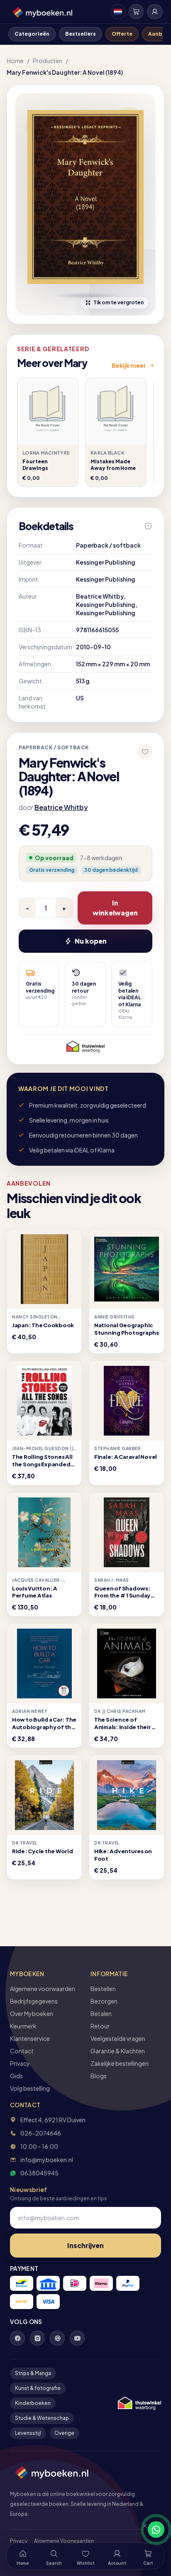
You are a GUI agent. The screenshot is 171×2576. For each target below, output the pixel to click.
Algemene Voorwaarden (64, 2541)
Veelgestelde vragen (118, 2038)
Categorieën (32, 34)
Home (15, 61)
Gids (16, 2076)
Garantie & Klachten (118, 2051)
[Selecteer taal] (118, 12)
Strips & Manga (33, 2373)
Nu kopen (91, 941)
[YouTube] (77, 2338)
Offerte (122, 34)
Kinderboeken (33, 2403)
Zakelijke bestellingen (120, 2063)
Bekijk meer (129, 365)
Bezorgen (104, 2001)
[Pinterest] (57, 2338)
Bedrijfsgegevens (34, 2001)
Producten (48, 61)
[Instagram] (37, 2338)
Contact (22, 2051)
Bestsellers (81, 34)
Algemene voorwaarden (43, 1989)
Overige (64, 2433)
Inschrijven (85, 2245)
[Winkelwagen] (136, 12)
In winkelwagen (115, 908)
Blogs (99, 2076)
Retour (100, 2026)
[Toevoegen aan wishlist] (145, 752)
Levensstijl (28, 2433)
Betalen (101, 2013)
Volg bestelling (30, 2088)
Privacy (20, 2063)
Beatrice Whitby (61, 807)
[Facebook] (17, 2338)
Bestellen (103, 1989)
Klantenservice (30, 2038)
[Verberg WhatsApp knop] (141, 2530)
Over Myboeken (32, 2013)
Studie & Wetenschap (42, 2418)
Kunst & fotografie (38, 2388)
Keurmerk (23, 2026)
